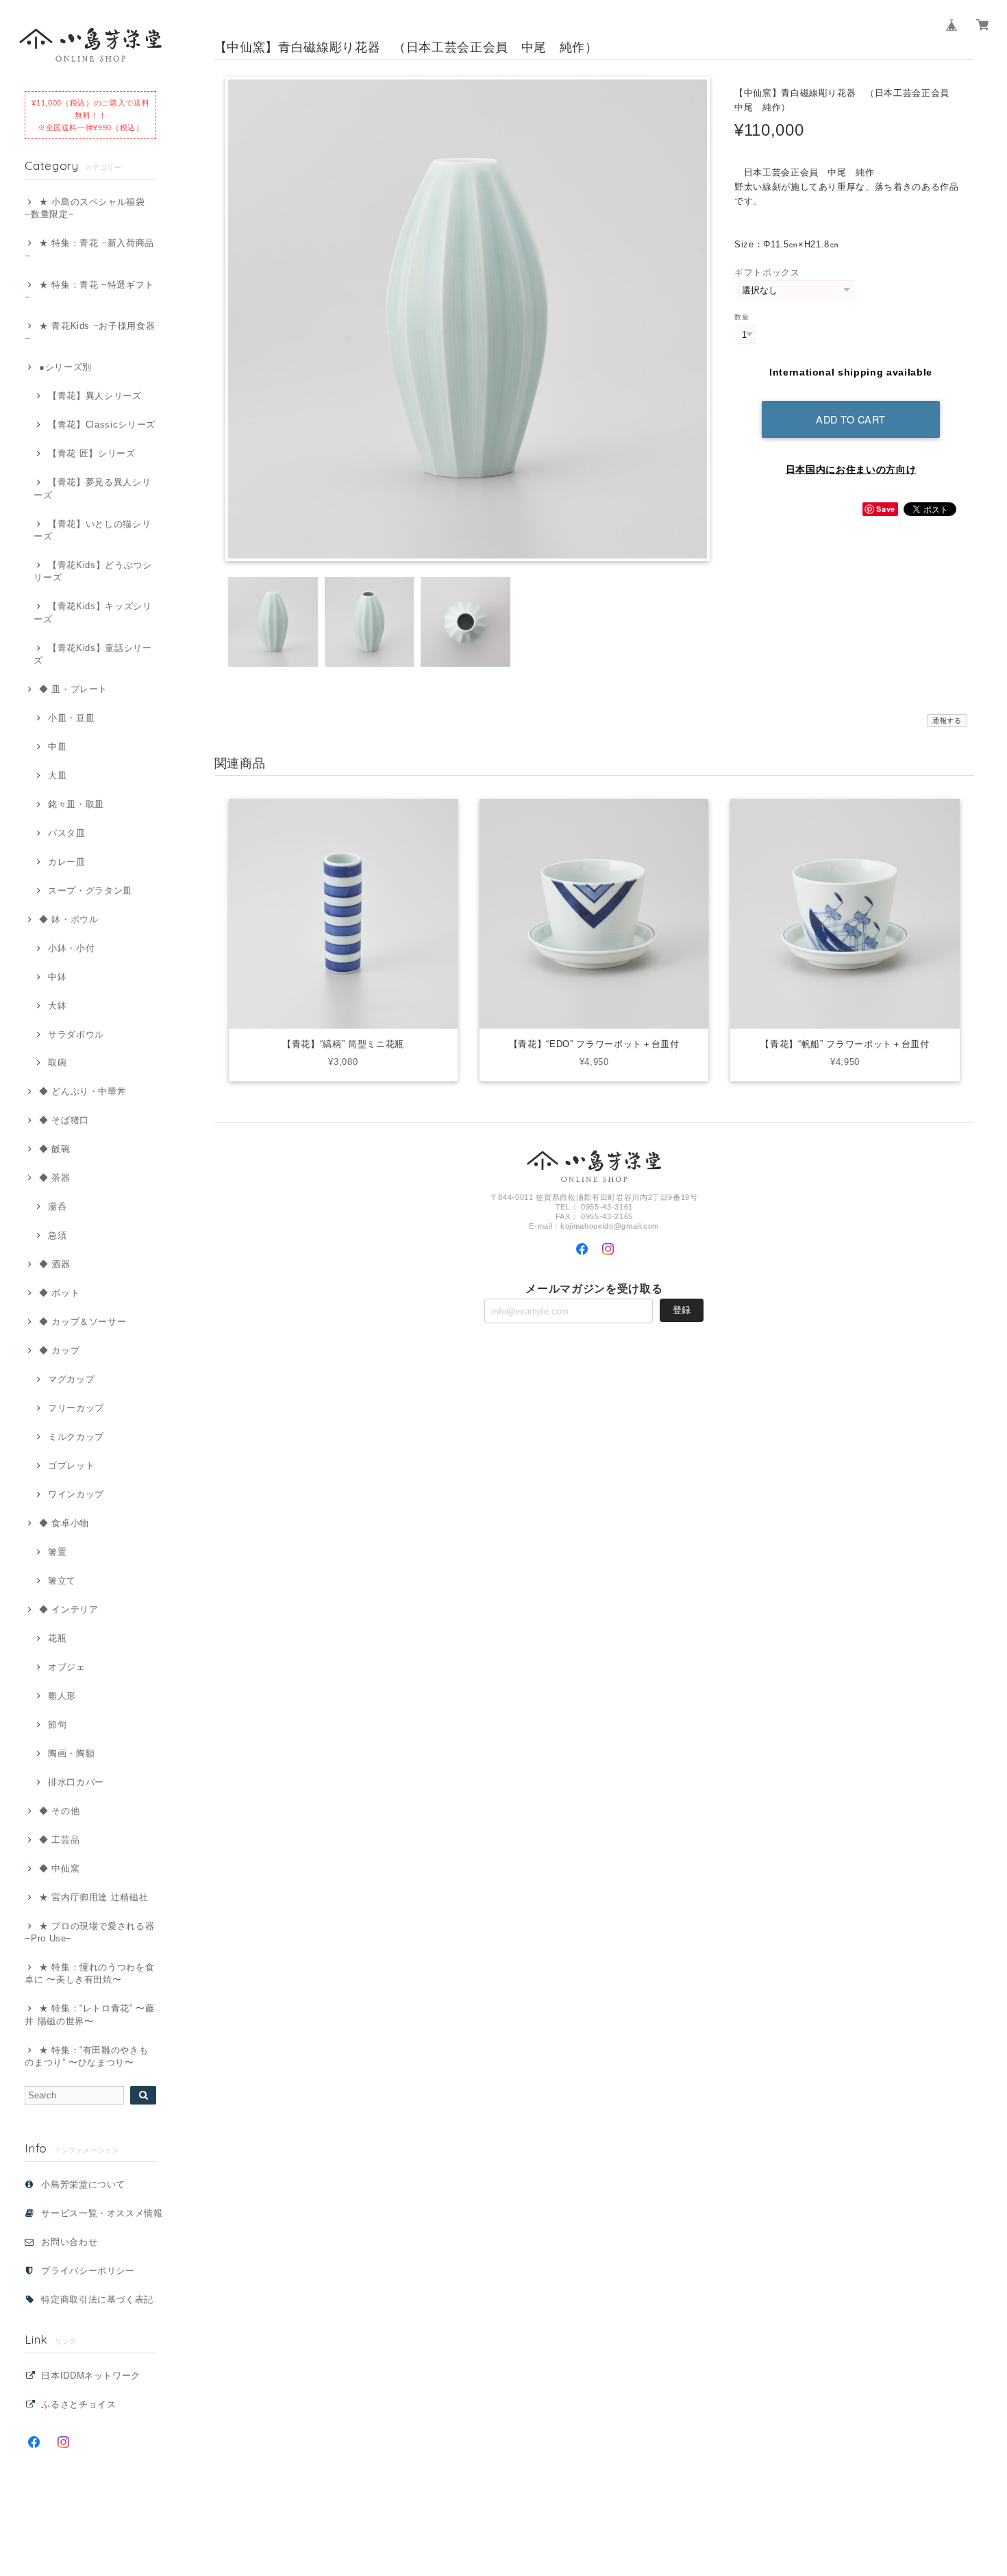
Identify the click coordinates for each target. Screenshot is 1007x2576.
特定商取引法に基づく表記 (97, 2299)
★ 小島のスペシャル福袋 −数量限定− (85, 208)
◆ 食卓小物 (64, 1523)
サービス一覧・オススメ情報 (102, 2213)
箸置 (57, 1552)
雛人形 (62, 1696)
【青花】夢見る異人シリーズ (92, 488)
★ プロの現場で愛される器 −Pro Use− (89, 1932)
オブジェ (66, 1667)
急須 (57, 1235)
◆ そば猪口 (64, 1120)
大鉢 (57, 1006)
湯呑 (57, 1206)
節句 (57, 1725)
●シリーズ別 (65, 367)
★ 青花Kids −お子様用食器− (90, 332)
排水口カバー (76, 1782)
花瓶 (57, 1638)
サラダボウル (76, 1034)
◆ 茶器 (54, 1178)
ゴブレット (71, 1465)
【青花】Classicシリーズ (102, 425)
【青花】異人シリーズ (95, 396)
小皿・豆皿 (71, 718)
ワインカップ (76, 1494)
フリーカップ (76, 1408)
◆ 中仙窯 (59, 1868)
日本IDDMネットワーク (91, 2376)
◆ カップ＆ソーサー (83, 1322)
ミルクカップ (76, 1437)
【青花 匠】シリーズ (91, 453)
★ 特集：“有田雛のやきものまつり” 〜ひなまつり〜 (86, 2056)
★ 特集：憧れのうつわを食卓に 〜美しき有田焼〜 (89, 1973)
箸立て (62, 1581)
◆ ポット (59, 1293)
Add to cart (851, 419)
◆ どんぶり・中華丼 (83, 1091)
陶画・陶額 (71, 1753)
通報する (947, 721)
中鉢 (57, 977)
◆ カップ (59, 1350)
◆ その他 (59, 1811)
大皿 (57, 775)
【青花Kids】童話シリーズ (92, 654)
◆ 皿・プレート (73, 689)
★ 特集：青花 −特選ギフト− (89, 291)
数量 (742, 317)
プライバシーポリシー (88, 2271)
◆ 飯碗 (54, 1149)
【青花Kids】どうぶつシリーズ (92, 571)
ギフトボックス (767, 272)
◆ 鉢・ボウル (69, 919)
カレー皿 (66, 862)
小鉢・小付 (71, 948)
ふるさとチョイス (78, 2404)
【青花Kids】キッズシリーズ (92, 612)
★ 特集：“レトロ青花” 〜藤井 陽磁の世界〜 (90, 2014)
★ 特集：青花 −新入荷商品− (89, 249)
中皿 (57, 747)
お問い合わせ (69, 2242)
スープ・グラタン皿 (90, 891)
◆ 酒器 (54, 1264)
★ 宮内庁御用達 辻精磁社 (94, 1897)
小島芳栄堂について (83, 2184)
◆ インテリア (69, 1609)
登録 (682, 1310)
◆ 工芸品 (59, 1840)
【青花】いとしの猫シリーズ (92, 530)
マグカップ (71, 1379)
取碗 (57, 1063)
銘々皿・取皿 (76, 804)
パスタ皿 (66, 833)
